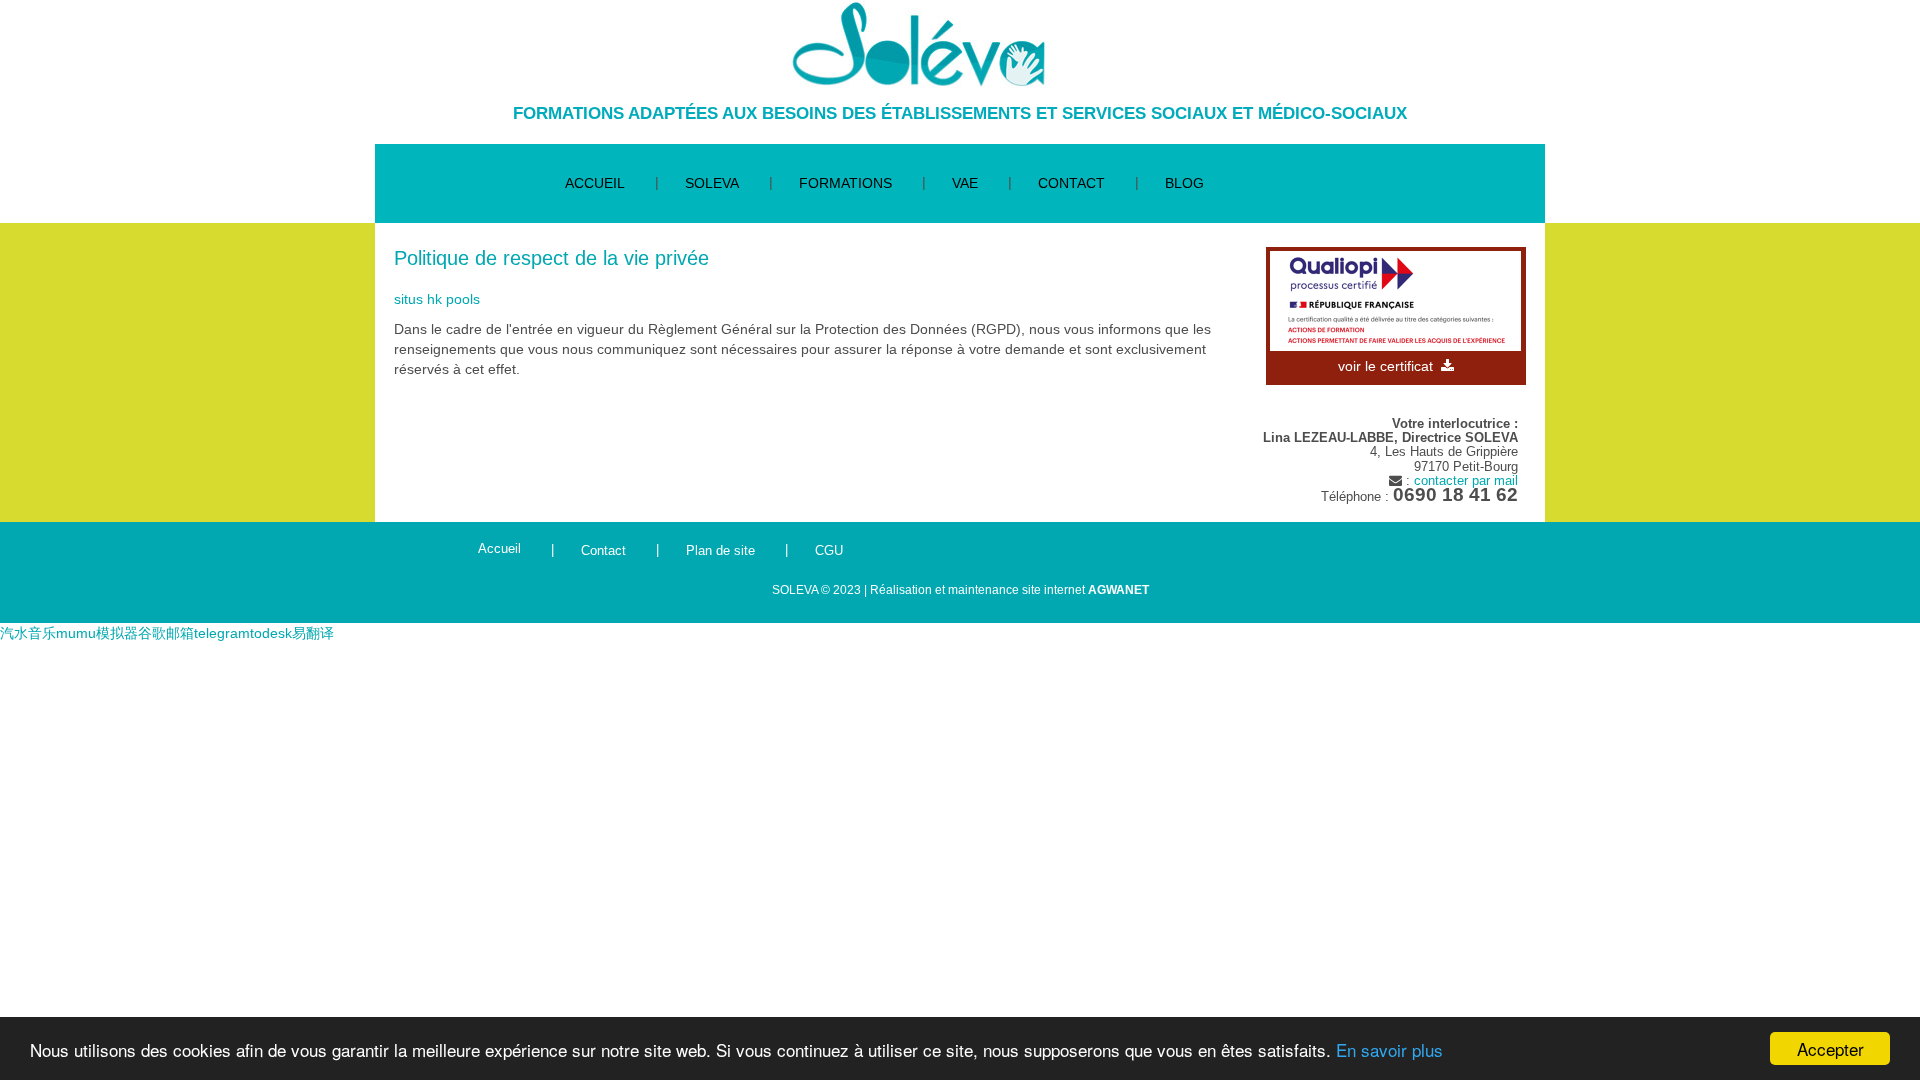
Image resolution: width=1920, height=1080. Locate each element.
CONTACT (1071, 183)
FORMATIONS (845, 183)
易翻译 (313, 633)
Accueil (499, 548)
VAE (965, 183)
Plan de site (720, 550)
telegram (222, 633)
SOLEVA (712, 183)
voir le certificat (1389, 366)
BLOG (1184, 183)
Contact (603, 550)
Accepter (1830, 1048)
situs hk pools (437, 299)
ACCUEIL (595, 183)
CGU (829, 550)
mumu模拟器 (97, 633)
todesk (271, 633)
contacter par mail (1466, 480)
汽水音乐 (28, 633)
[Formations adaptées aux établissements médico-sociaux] (917, 44)
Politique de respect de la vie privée (551, 258)
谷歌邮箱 (166, 633)
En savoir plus (1389, 1049)
